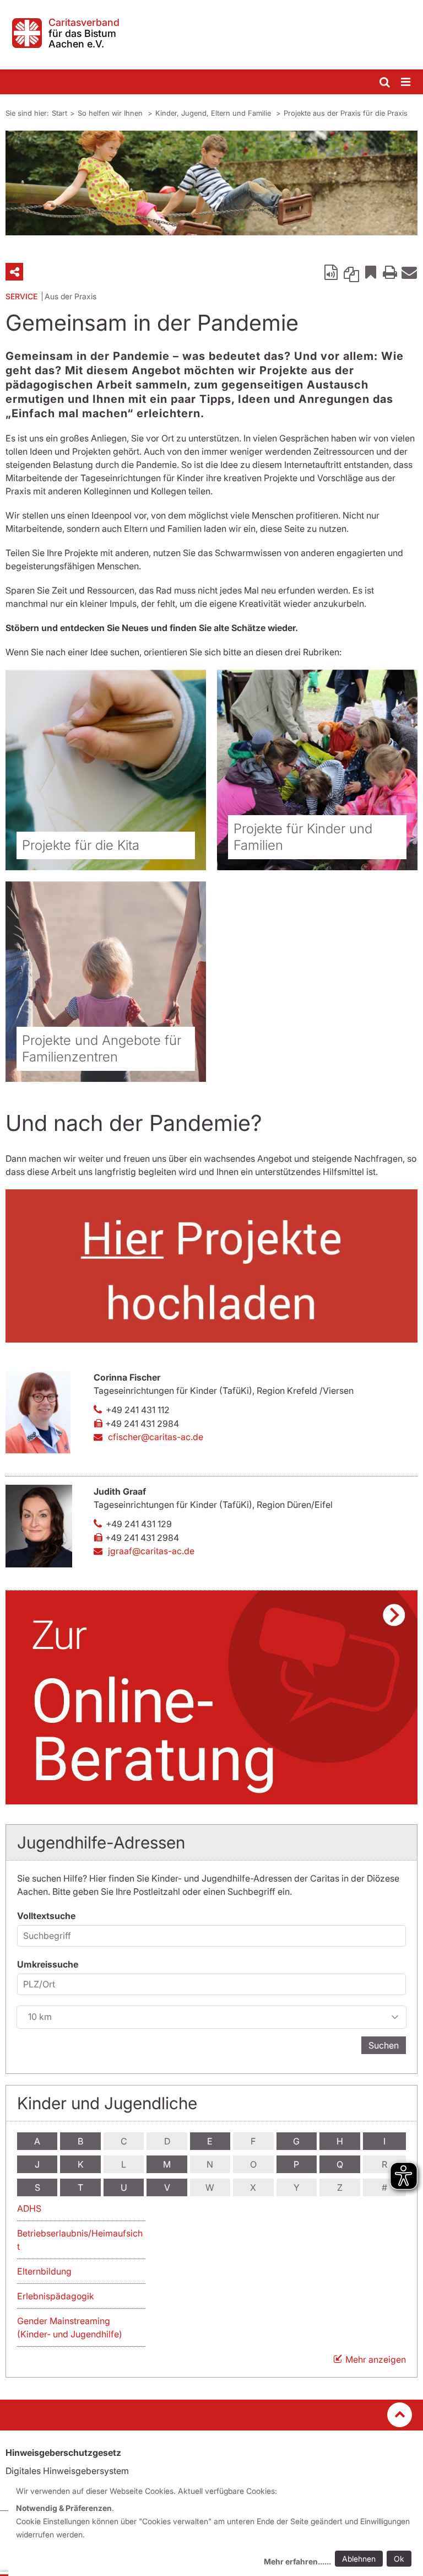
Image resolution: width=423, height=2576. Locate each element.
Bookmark (371, 272)
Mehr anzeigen (376, 2359)
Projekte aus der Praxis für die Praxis (346, 113)
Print (390, 272)
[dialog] (216, 2528)
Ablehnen (359, 2559)
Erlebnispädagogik (56, 2296)
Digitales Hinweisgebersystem (67, 2471)
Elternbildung (44, 2271)
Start (59, 113)
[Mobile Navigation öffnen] (406, 82)
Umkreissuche (48, 1964)
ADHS (29, 2208)
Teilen (14, 272)
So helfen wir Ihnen (111, 113)
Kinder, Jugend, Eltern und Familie (214, 113)
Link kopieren (351, 272)
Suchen (384, 2045)
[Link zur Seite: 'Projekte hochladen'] (211, 1266)
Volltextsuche (46, 1916)
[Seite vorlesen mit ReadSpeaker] (332, 272)
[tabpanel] (211, 183)
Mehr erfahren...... (297, 2561)
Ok (399, 2559)
